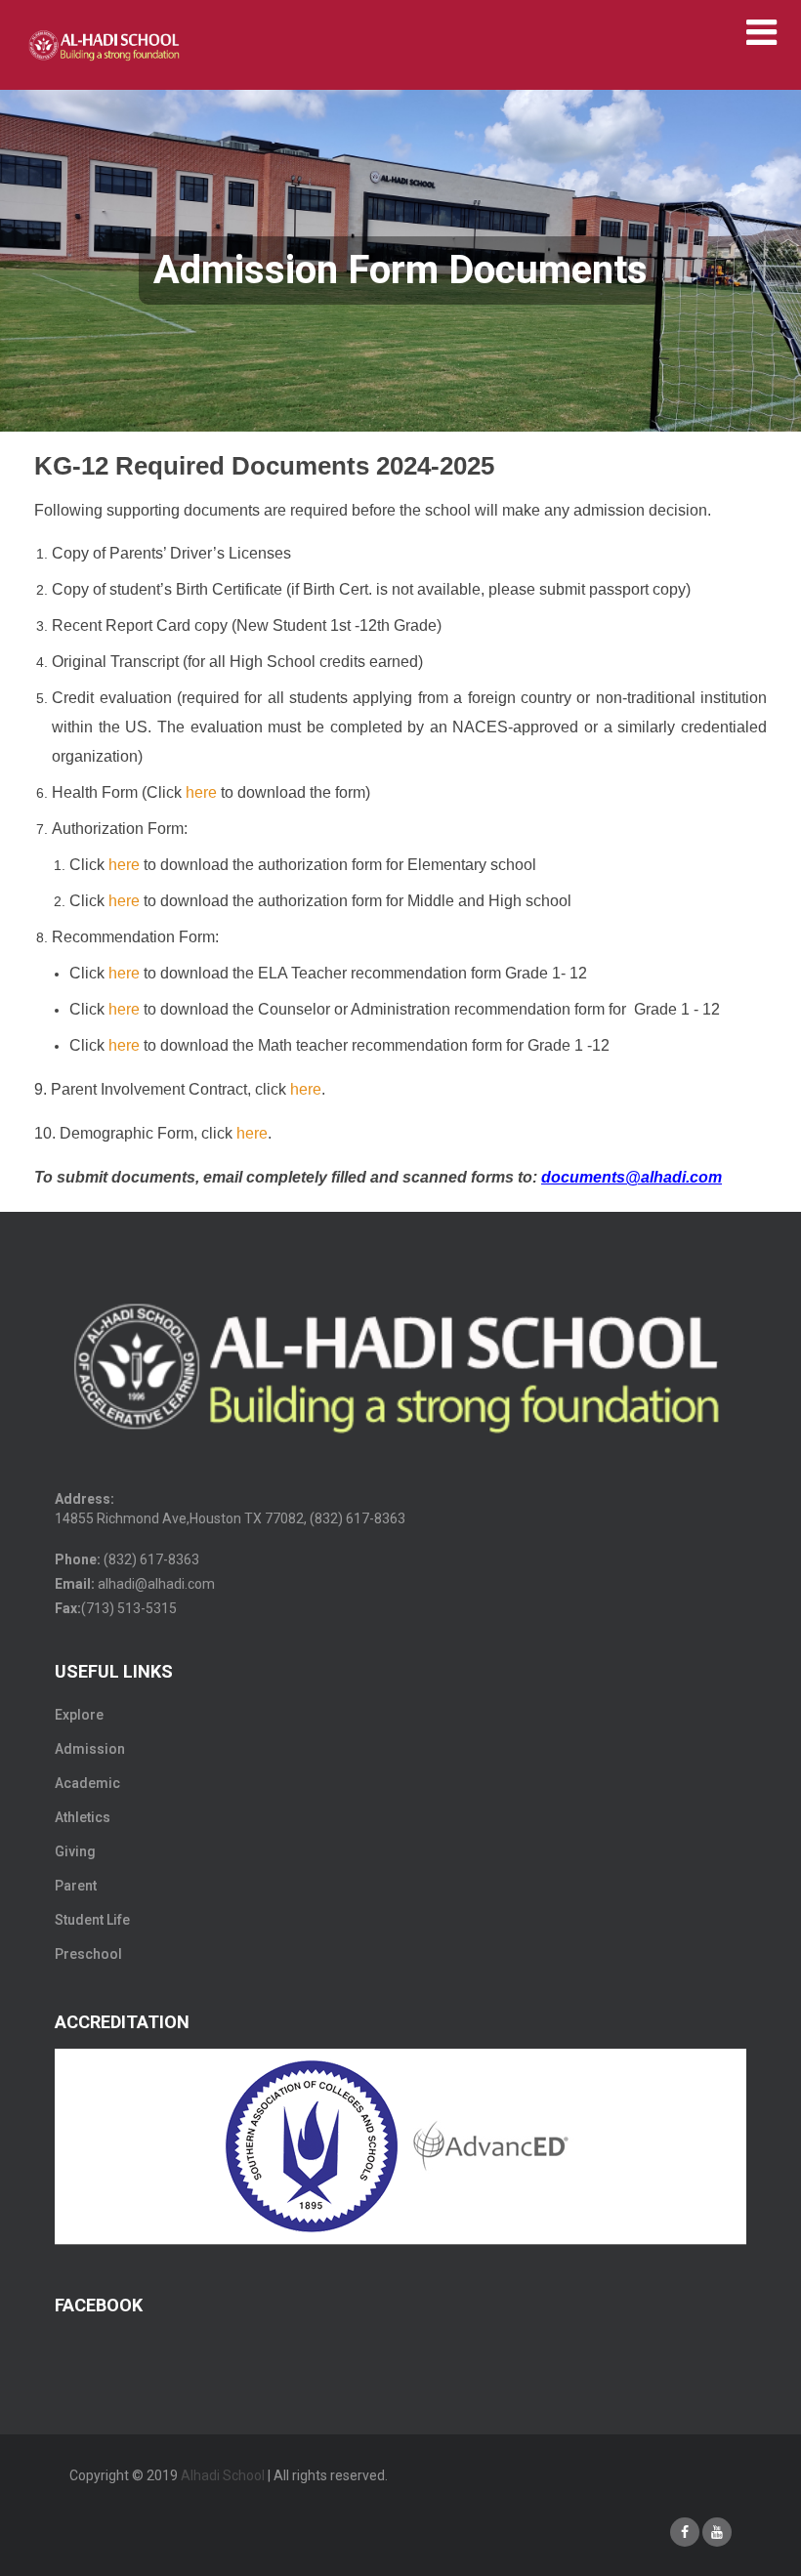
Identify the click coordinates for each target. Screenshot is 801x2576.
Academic (87, 1783)
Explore (79, 1715)
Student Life (92, 1920)
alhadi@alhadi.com (156, 1584)
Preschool (88, 1954)
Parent (76, 1886)
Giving (75, 1851)
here (201, 792)
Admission (90, 1749)
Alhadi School (223, 2475)
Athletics (83, 1817)
